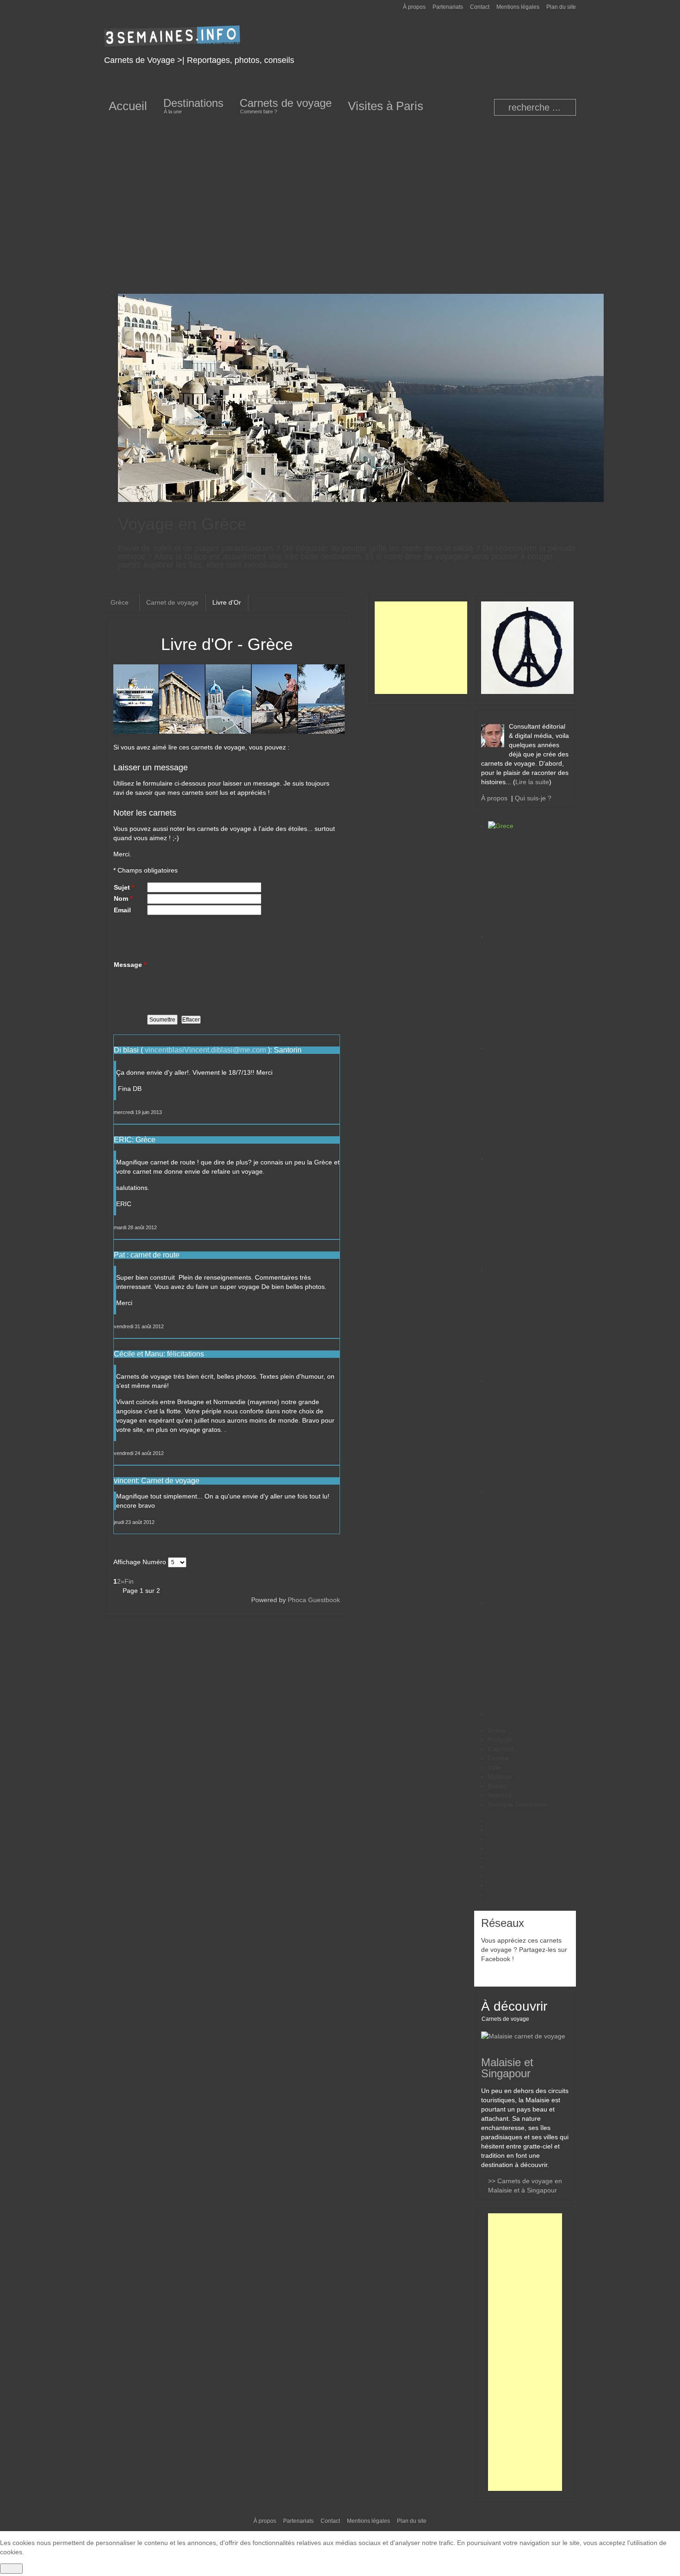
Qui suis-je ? (533, 798)
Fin (129, 1581)
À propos (496, 798)
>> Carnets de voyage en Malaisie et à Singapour (525, 2186)
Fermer (11, 2569)
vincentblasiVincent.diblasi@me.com (205, 1050)
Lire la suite (532, 782)
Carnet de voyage (172, 602)
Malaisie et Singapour (507, 2068)
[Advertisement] (340, 197)
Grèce (121, 602)
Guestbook (324, 1600)
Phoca (297, 1600)
